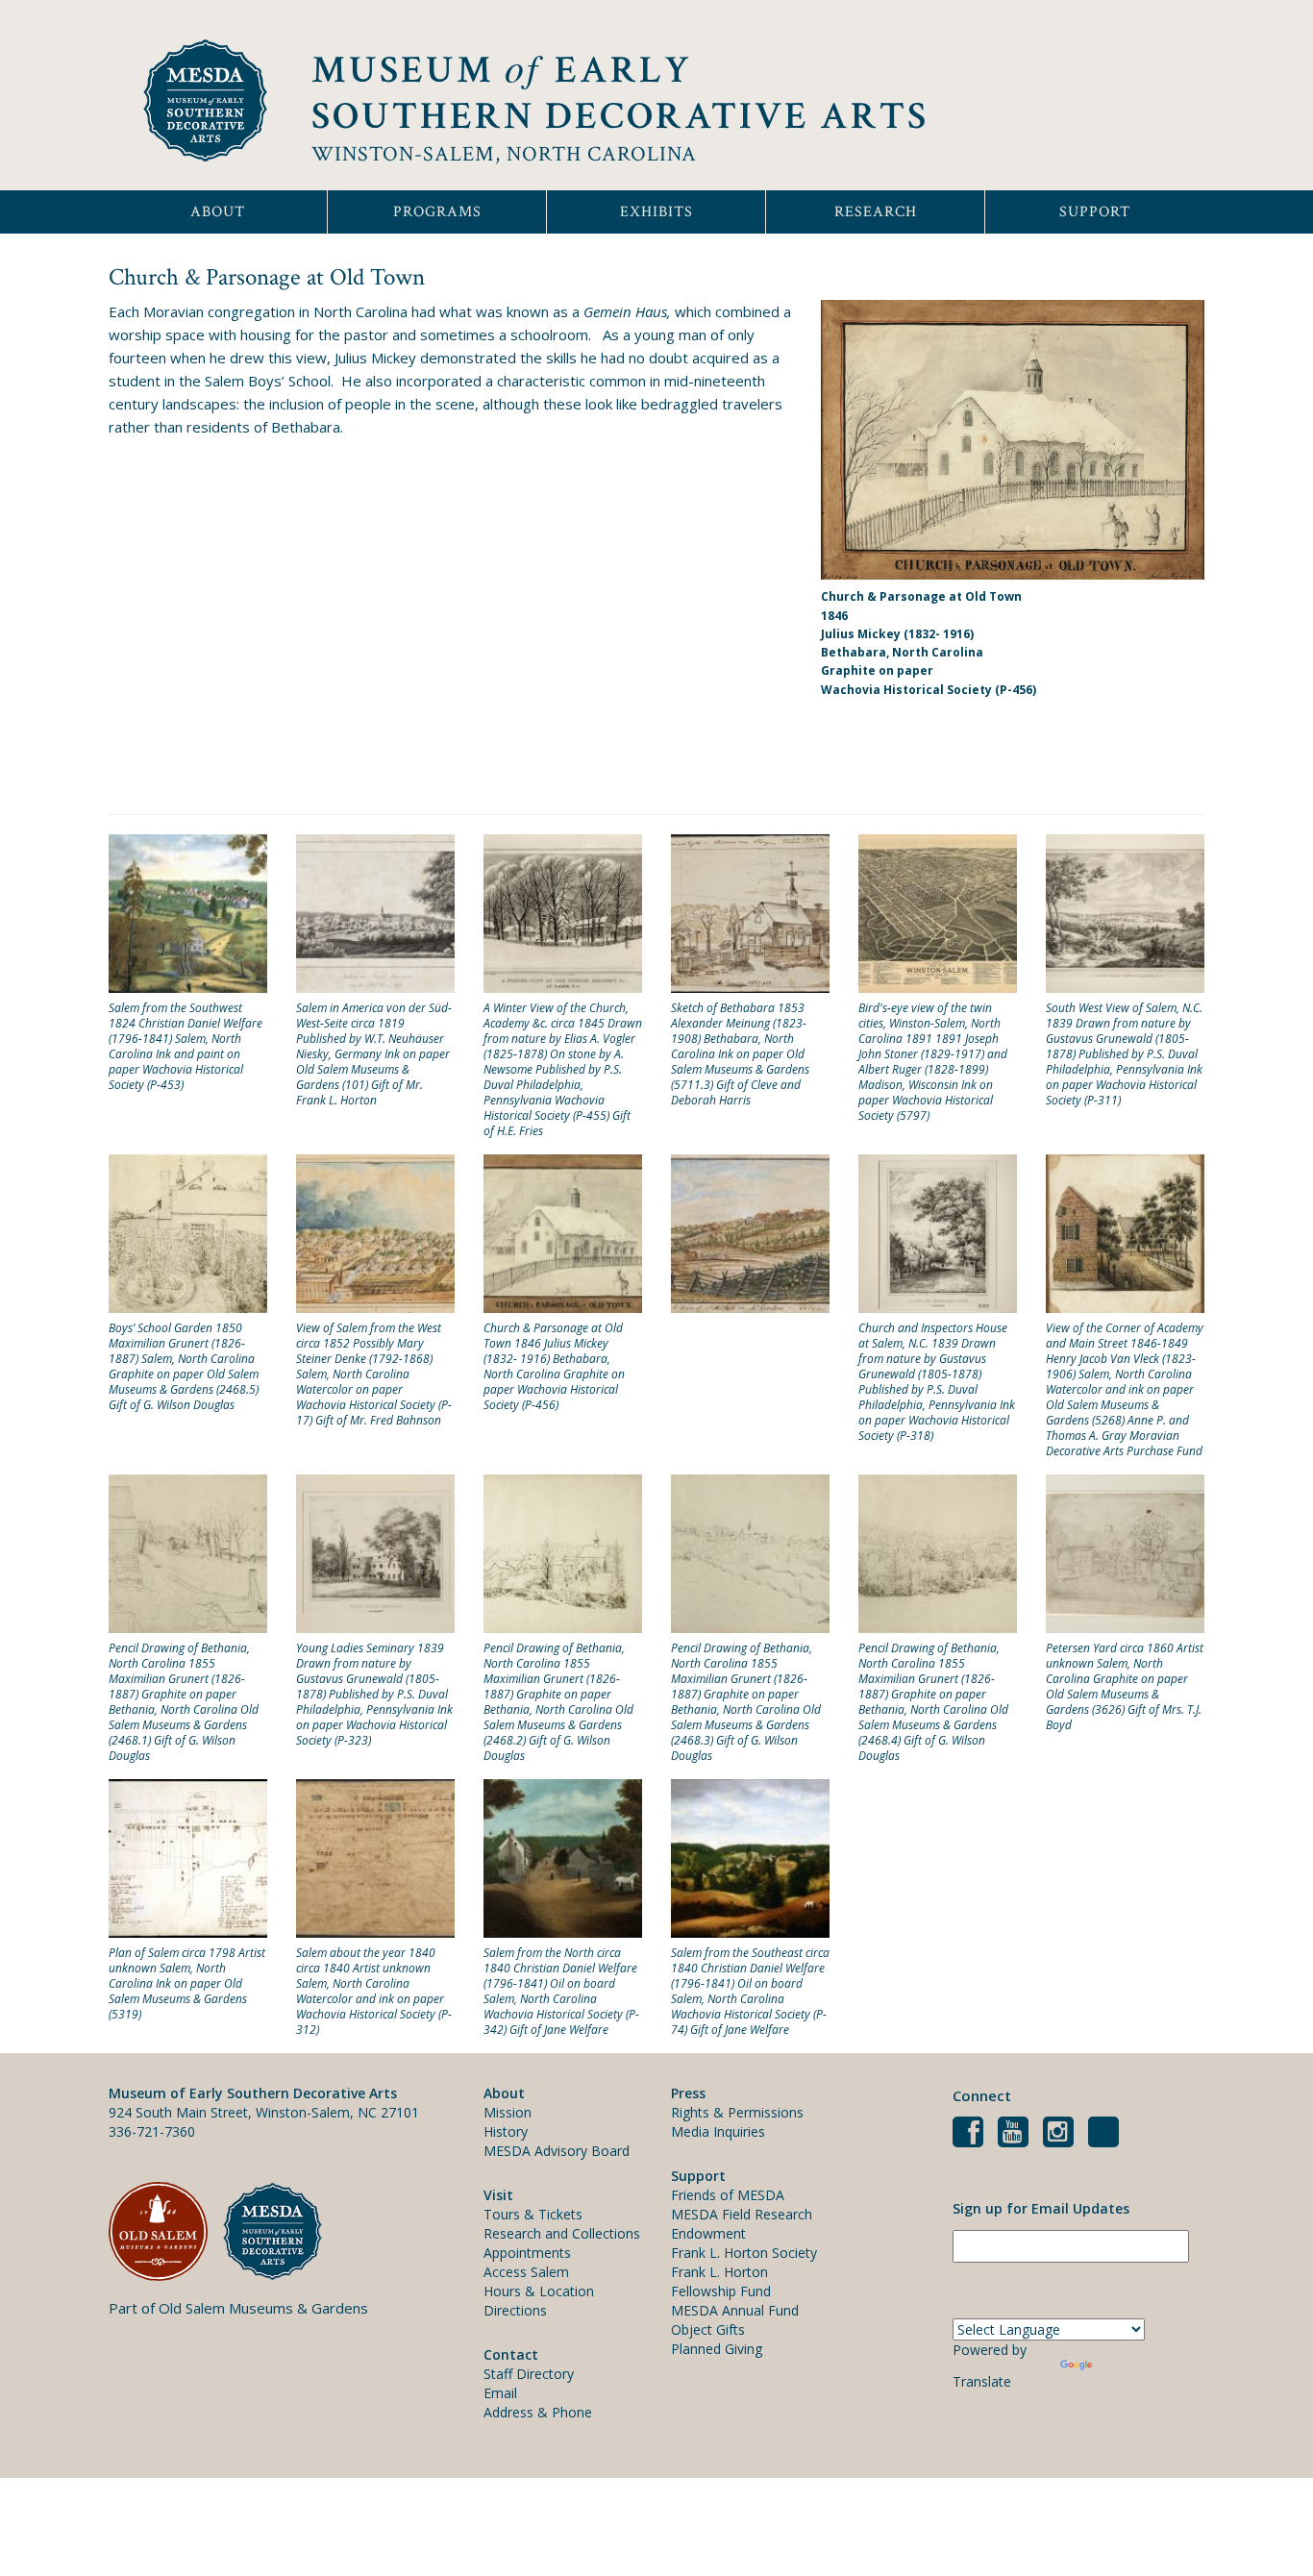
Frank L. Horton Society (744, 2253)
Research (876, 212)
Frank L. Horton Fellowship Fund (721, 2281)
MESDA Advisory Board (557, 2151)
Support (1095, 212)
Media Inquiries (718, 2131)
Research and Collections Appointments (562, 2243)
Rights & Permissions (737, 2112)
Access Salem (526, 2272)
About (218, 212)
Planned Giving (717, 2349)
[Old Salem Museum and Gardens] (166, 2231)
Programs (437, 212)
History (506, 2131)
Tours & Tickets (533, 2214)
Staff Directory (529, 2374)
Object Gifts (708, 2329)
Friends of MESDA (728, 2195)
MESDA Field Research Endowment (742, 2224)
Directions (515, 2310)
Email (500, 2393)
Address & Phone (538, 2412)
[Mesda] (280, 2231)
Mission (508, 2112)
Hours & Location (539, 2291)
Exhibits (656, 212)
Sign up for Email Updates (1041, 2209)
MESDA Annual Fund (735, 2310)
